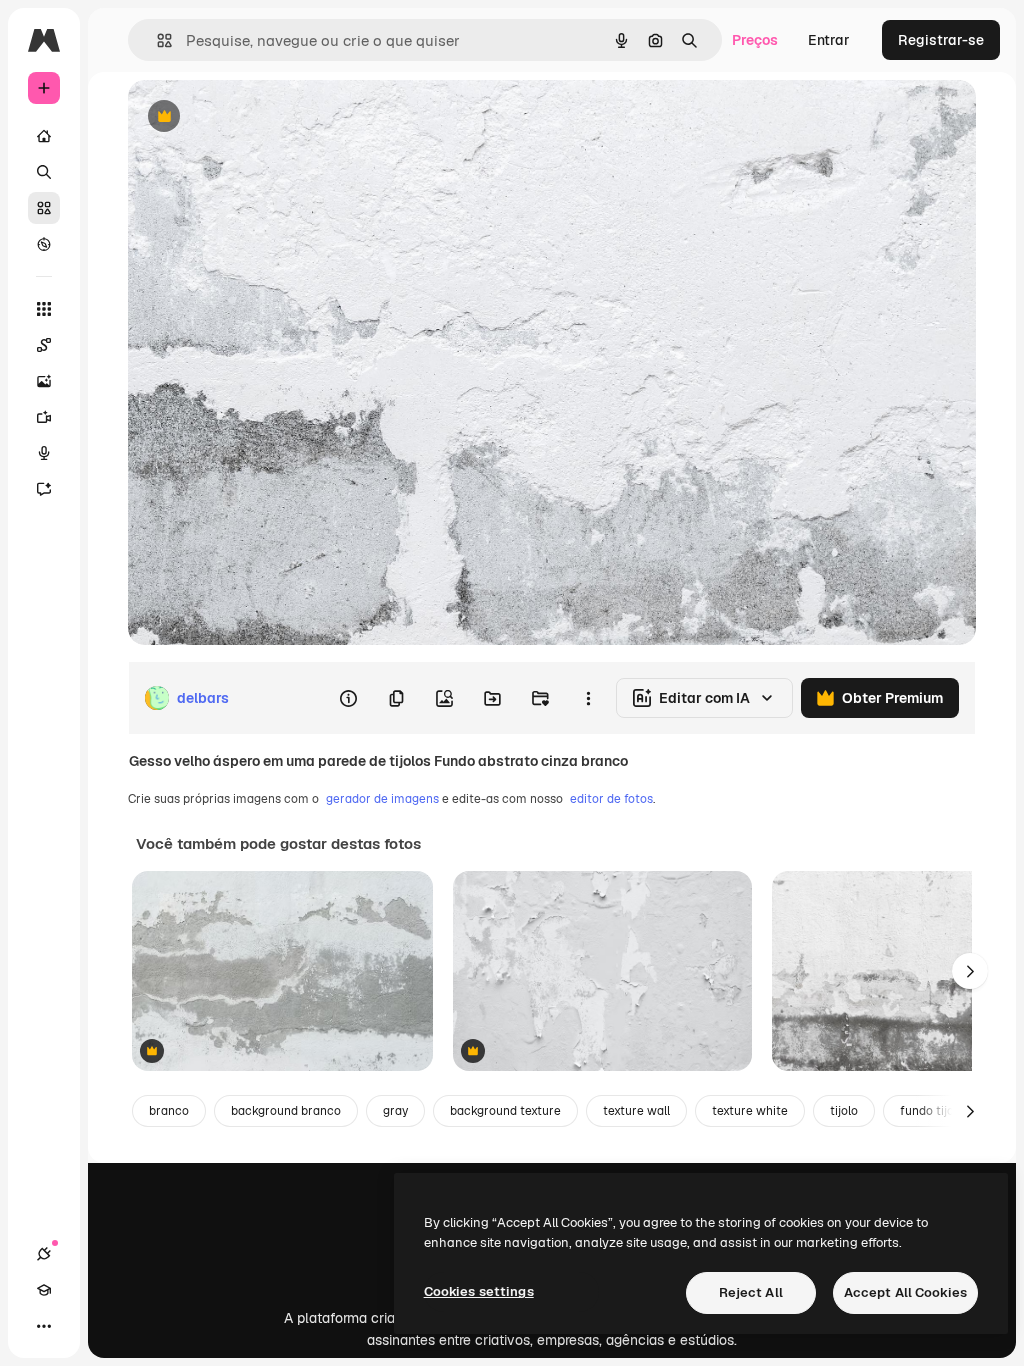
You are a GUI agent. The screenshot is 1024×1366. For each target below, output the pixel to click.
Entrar (829, 40)
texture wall (636, 1111)
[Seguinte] (970, 971)
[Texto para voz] (44, 453)
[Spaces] (44, 345)
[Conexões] (44, 1254)
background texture (505, 1111)
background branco (286, 1111)
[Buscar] (44, 172)
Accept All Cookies (905, 1292)
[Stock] (44, 208)
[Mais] (44, 1326)
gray (395, 1111)
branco (169, 1111)
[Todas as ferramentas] (44, 309)
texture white (750, 1111)
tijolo (844, 1111)
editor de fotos (611, 799)
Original (256, 117)
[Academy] (44, 1290)
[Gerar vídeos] (44, 417)
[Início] (44, 136)
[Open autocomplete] (156, 40)
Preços (755, 40)
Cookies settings (479, 1291)
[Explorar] (44, 244)
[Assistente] (44, 489)
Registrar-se (941, 40)
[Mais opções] (588, 698)
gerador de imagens (382, 799)
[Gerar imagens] (44, 381)
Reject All (751, 1292)
